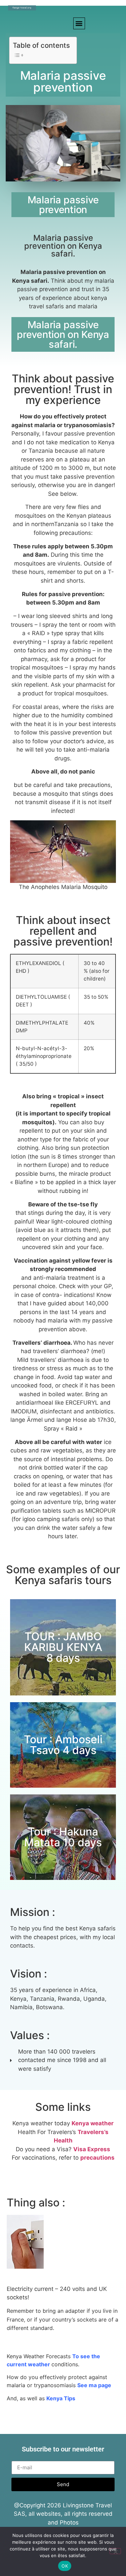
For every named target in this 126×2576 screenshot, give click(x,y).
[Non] (115, 2551)
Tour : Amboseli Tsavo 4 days (63, 1745)
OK (65, 2566)
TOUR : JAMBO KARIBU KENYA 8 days (63, 1647)
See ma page (94, 2385)
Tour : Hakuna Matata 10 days (63, 1837)
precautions (97, 2158)
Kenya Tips (61, 2398)
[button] (79, 23)
